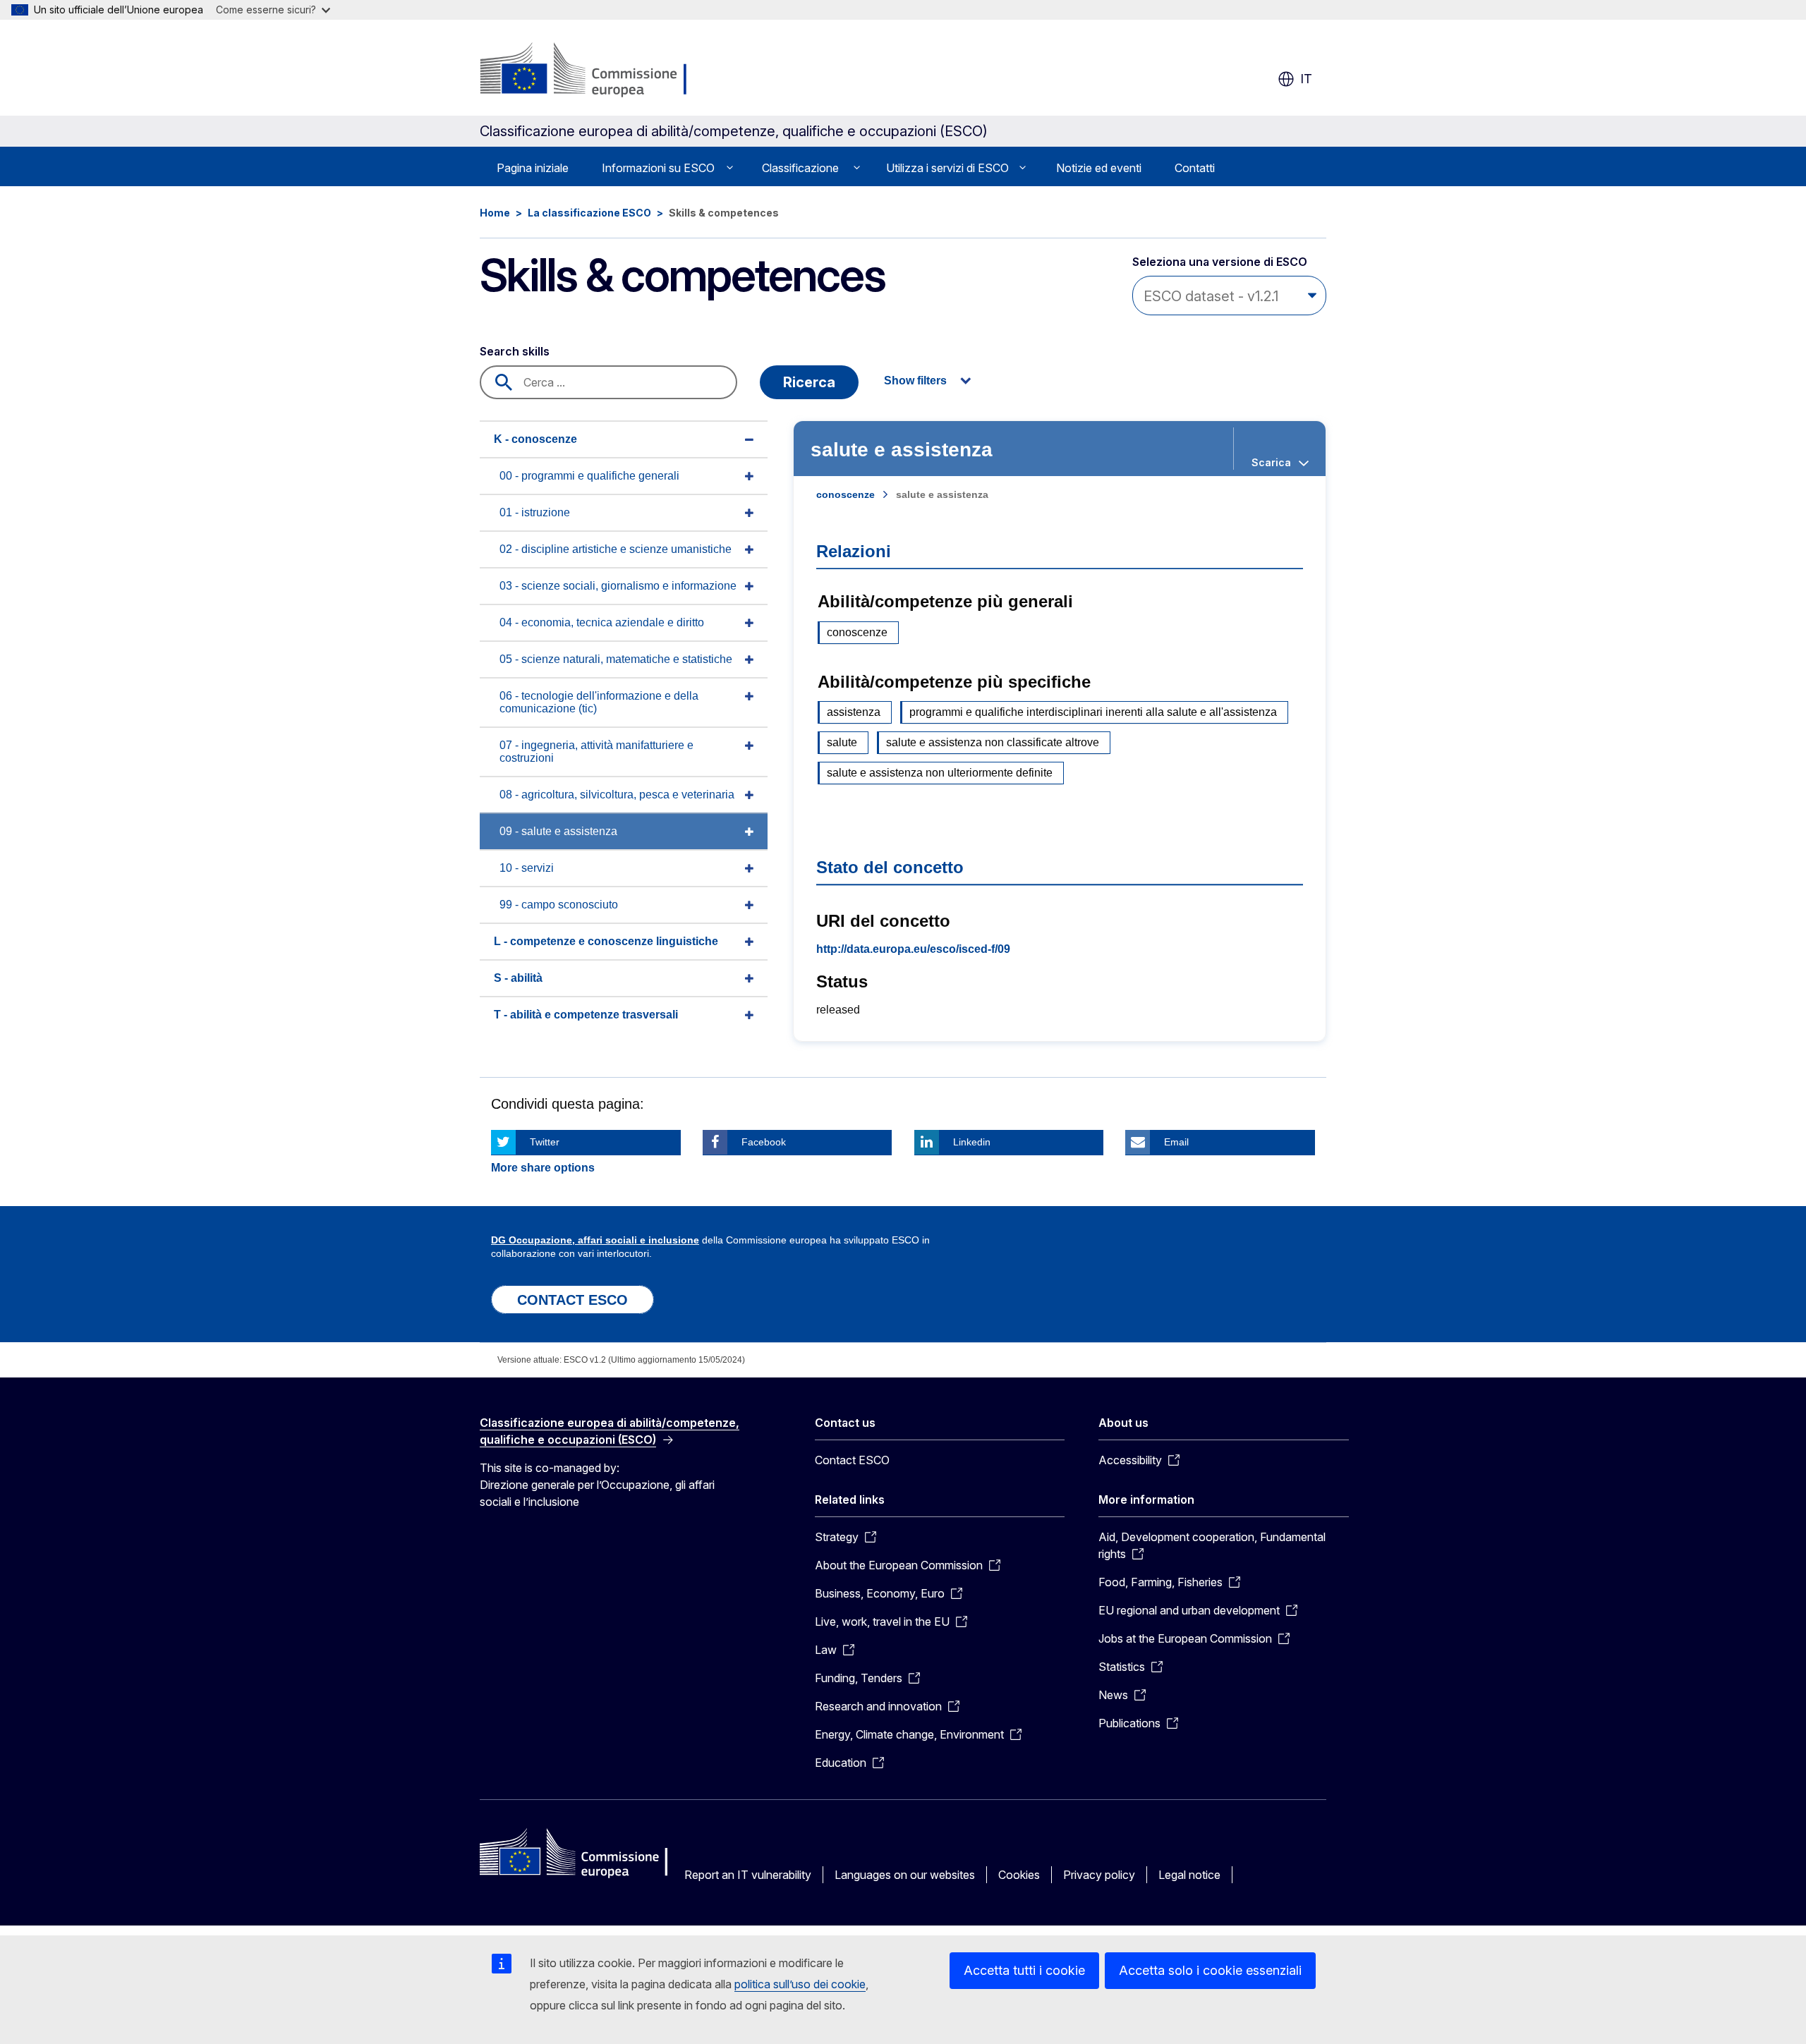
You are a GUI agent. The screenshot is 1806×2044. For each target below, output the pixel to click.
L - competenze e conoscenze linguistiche (606, 941)
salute (842, 742)
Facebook (764, 1142)
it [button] (1306, 79)
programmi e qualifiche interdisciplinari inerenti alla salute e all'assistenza (1093, 712)
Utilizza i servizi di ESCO (947, 168)
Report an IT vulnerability (748, 1875)
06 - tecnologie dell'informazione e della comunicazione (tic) (599, 702)
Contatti (1195, 168)
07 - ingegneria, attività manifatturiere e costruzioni (596, 752)
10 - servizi (527, 868)
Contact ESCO (852, 1460)
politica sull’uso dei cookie (800, 1984)
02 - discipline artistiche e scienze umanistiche (616, 549)
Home (495, 213)
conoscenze (846, 494)
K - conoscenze (535, 439)
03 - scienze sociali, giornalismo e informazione (618, 586)
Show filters (915, 381)
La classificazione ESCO (589, 213)
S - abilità (518, 978)
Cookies (1019, 1875)
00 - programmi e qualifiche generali (589, 476)
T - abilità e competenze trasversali (586, 1015)
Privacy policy (1099, 1875)
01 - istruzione (535, 512)
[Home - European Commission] (592, 71)
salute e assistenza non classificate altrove (993, 742)
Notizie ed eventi (1099, 168)
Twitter (545, 1142)
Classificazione (800, 168)
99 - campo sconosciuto (559, 905)
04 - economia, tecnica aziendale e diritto (602, 622)
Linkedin (972, 1142)
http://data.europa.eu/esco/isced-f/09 (913, 949)
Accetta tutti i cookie (1024, 1970)
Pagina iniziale (533, 168)
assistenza (854, 712)
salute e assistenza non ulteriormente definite (940, 773)
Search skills (515, 351)
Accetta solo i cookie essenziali (1210, 1970)
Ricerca (809, 382)
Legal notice (1189, 1875)
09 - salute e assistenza (558, 831)
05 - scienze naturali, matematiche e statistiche (616, 659)
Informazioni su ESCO (658, 168)
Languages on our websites (905, 1875)
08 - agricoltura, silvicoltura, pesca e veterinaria (617, 795)
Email (1176, 1142)
